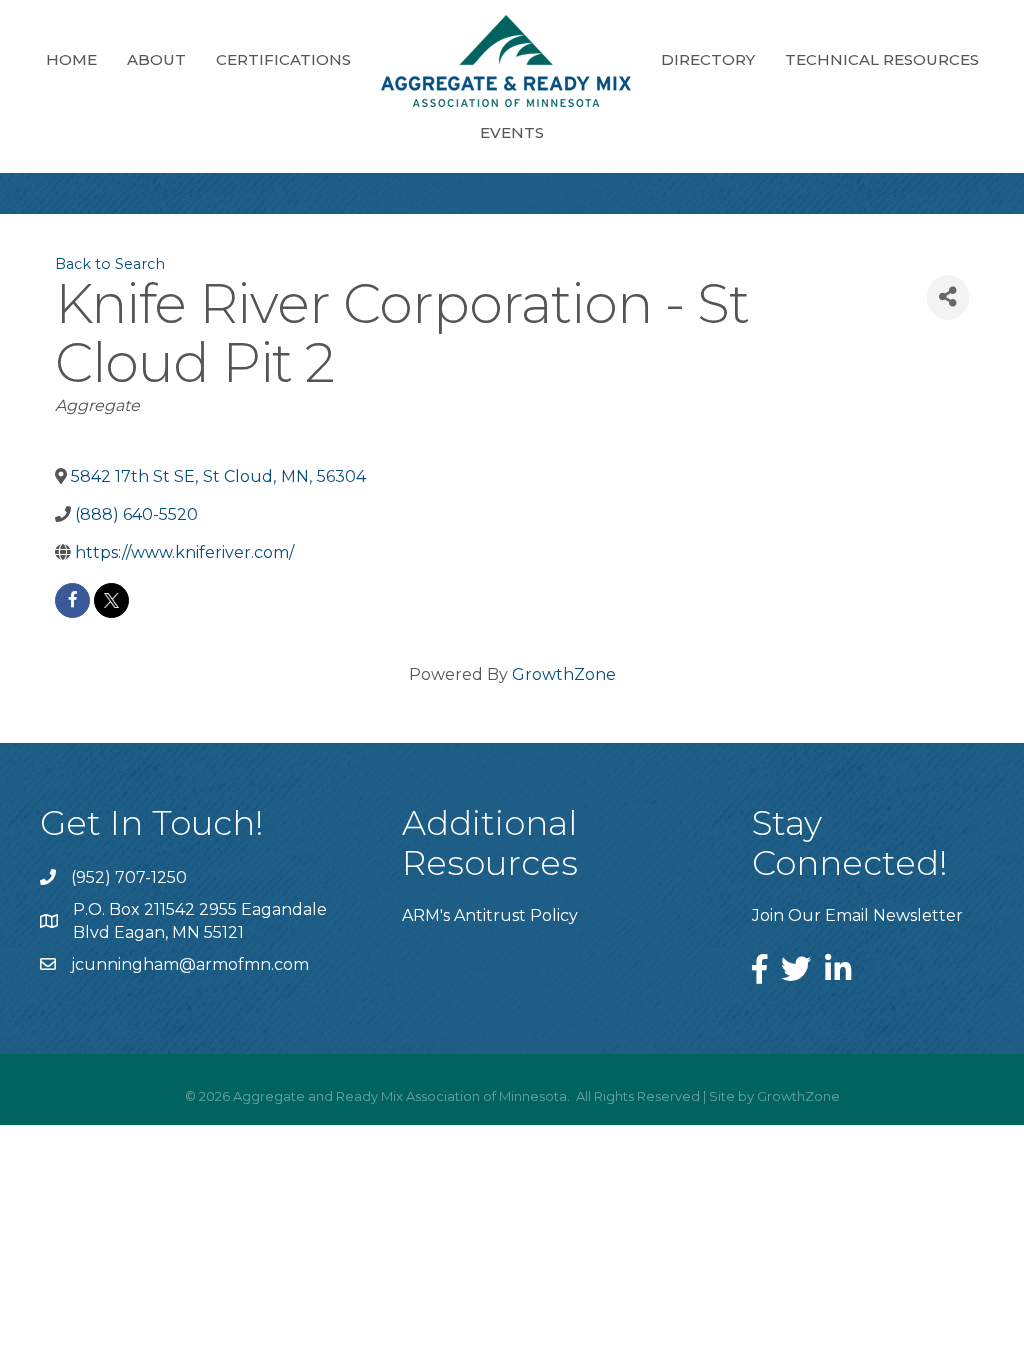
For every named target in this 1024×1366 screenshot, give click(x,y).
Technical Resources (882, 59)
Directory (708, 59)
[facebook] (72, 600)
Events (512, 132)
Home (71, 59)
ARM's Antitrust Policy (490, 915)
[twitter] (111, 600)
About (156, 59)
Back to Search (110, 264)
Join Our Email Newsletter (857, 915)
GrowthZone (564, 674)
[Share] (948, 297)
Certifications (283, 59)
